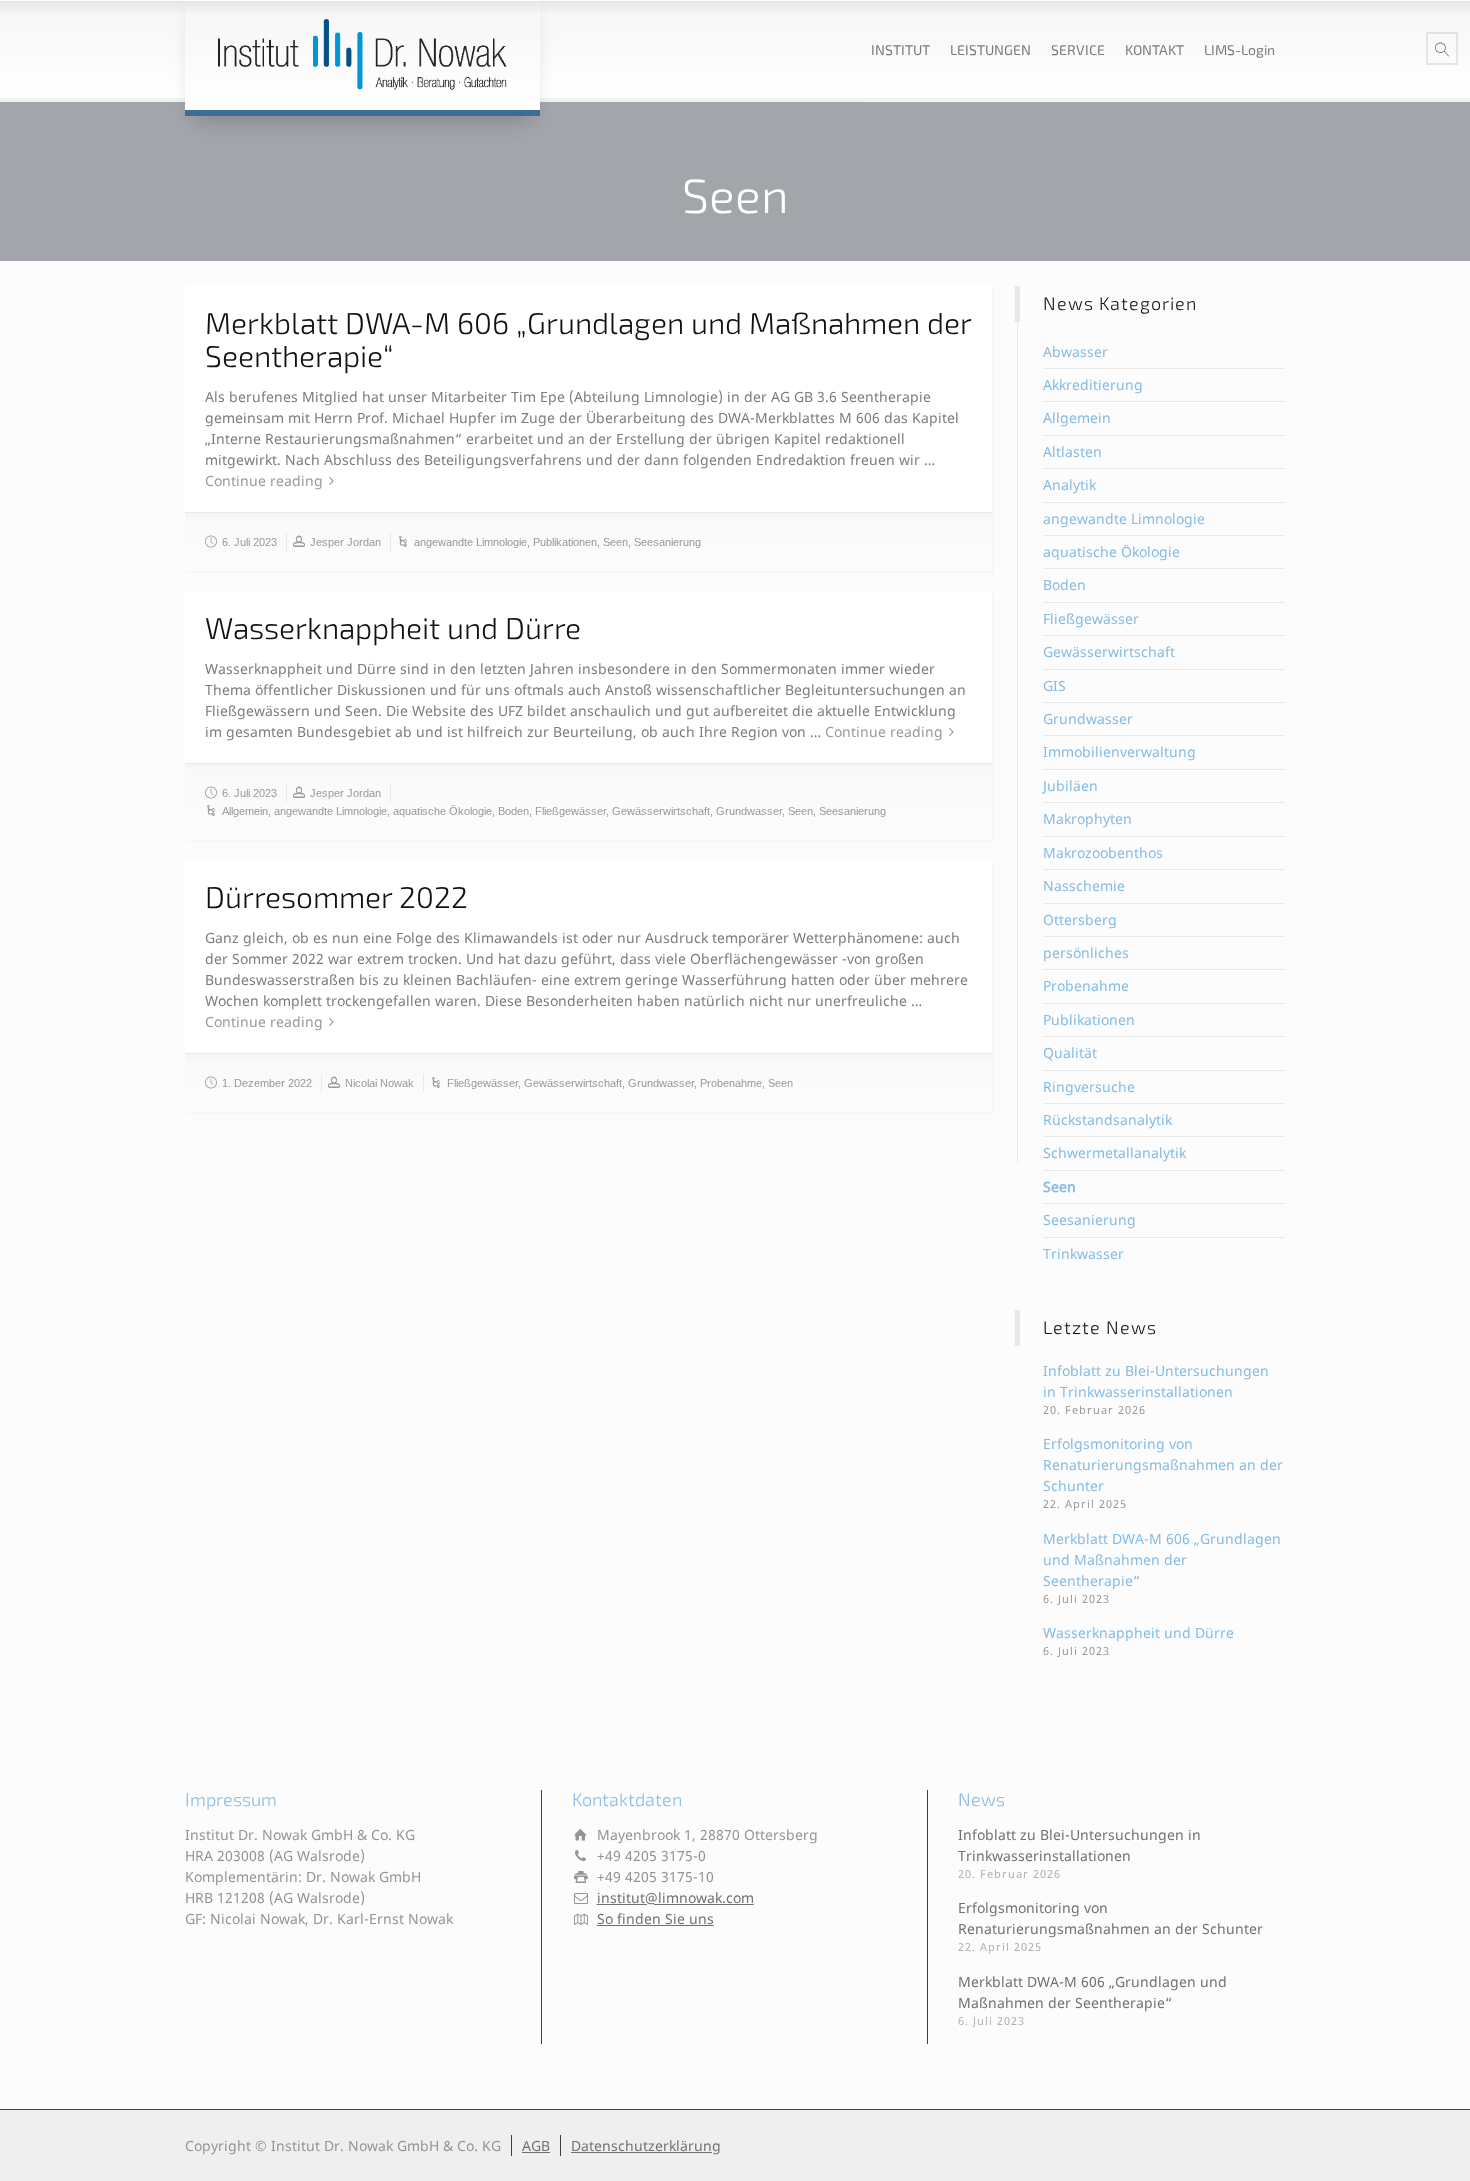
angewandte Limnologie (470, 542)
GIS (1054, 685)
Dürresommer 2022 (336, 896)
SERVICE (1078, 49)
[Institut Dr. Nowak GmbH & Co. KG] (362, 55)
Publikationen (565, 542)
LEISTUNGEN (990, 49)
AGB (536, 2145)
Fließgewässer (570, 811)
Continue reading (264, 480)
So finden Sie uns (655, 1918)
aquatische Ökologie (442, 811)
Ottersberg (1080, 919)
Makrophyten (1087, 818)
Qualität (1070, 1052)
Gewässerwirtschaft (661, 811)
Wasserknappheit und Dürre (393, 627)
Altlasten (1072, 451)
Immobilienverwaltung (1119, 751)
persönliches (1086, 952)
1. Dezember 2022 (267, 1083)
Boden (513, 811)
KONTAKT (1154, 49)
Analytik (1069, 484)
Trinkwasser (1083, 1253)
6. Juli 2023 (249, 542)
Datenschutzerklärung (646, 2145)
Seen (615, 542)
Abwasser (1075, 351)
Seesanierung (667, 542)
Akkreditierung (1093, 384)
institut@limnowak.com (675, 1897)
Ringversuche (1089, 1086)
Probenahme (731, 1083)
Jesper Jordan (345, 542)
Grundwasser (749, 811)
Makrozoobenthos (1103, 852)
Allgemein (245, 811)
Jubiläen (1070, 785)
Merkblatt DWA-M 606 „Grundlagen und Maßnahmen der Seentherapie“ (588, 338)
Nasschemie (1084, 885)
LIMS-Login (1239, 49)
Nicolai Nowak (379, 1083)
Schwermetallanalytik (1114, 1152)
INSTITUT (900, 49)
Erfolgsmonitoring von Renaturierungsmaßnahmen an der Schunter (1163, 1464)
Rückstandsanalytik (1107, 1119)
